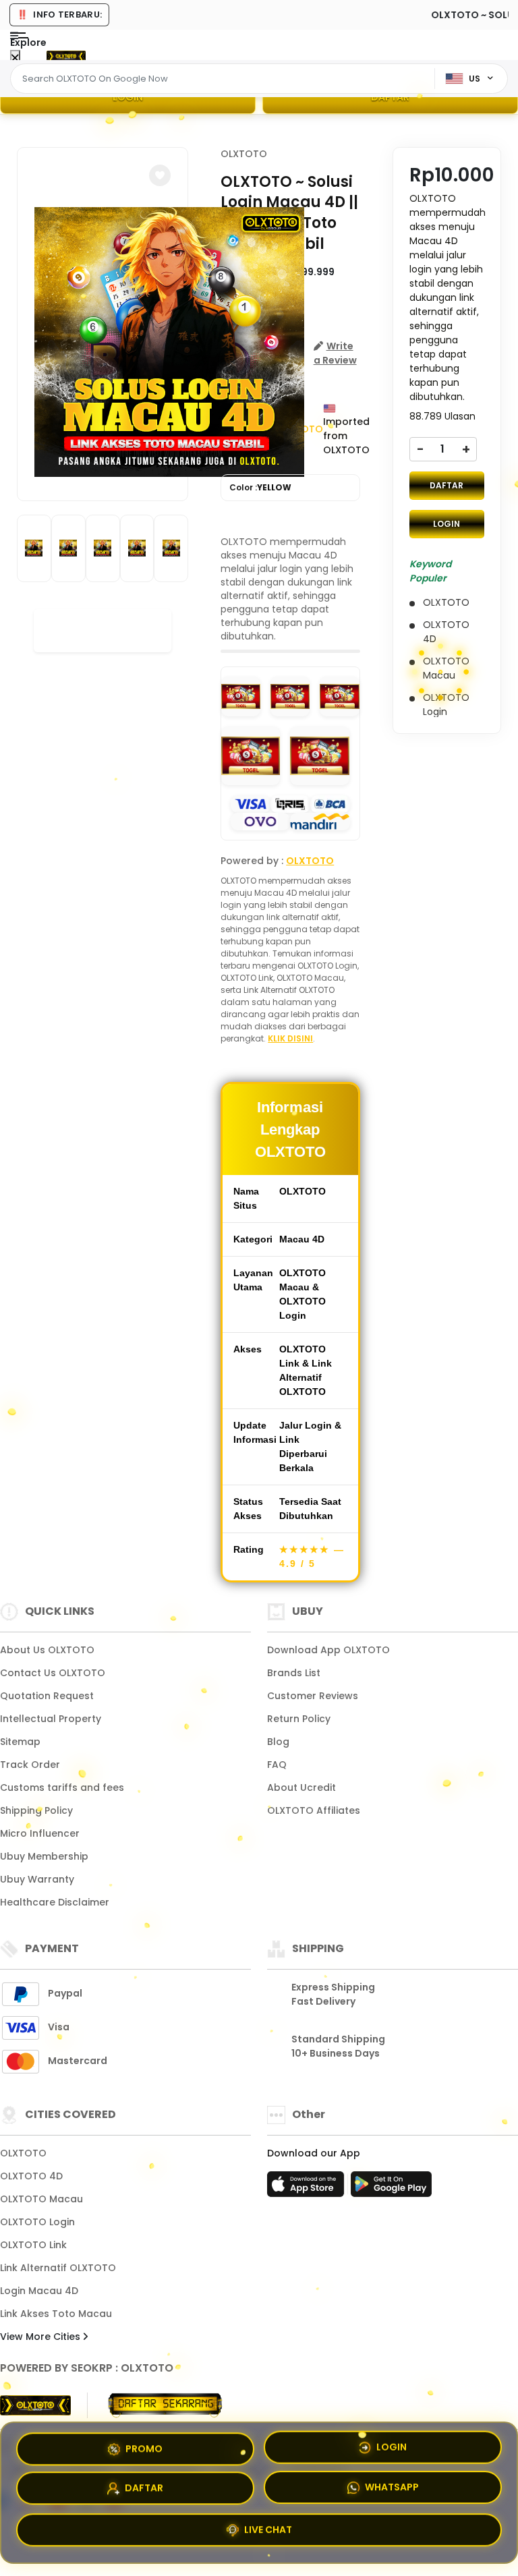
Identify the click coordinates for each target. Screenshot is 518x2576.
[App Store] (308, 2188)
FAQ (277, 1765)
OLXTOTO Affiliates (314, 1810)
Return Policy (299, 1719)
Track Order (30, 1765)
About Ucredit (301, 1787)
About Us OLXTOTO (47, 1650)
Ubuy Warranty (37, 1879)
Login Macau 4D (39, 2291)
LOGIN (128, 97)
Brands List (294, 1673)
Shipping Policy (36, 1810)
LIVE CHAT (268, 2534)
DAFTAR (390, 97)
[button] (160, 175)
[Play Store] (391, 2188)
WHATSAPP (392, 2492)
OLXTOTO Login (37, 2222)
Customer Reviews (313, 1696)
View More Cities (41, 2337)
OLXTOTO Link (33, 2245)
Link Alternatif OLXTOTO (58, 2268)
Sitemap (20, 1742)
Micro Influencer (40, 1833)
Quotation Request (47, 1696)
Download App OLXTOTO (328, 1650)
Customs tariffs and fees (62, 1787)
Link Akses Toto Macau (56, 2314)
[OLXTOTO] (66, 55)
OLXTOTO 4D (31, 2176)
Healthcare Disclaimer (55, 1902)
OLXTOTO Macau (41, 2199)
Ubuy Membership (44, 1856)
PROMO (144, 2447)
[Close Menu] (15, 58)
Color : (260, 487)
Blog (278, 1742)
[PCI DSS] (35, 2405)
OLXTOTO (244, 154)
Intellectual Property (51, 1719)
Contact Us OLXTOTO (53, 1673)
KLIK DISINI (290, 1038)
